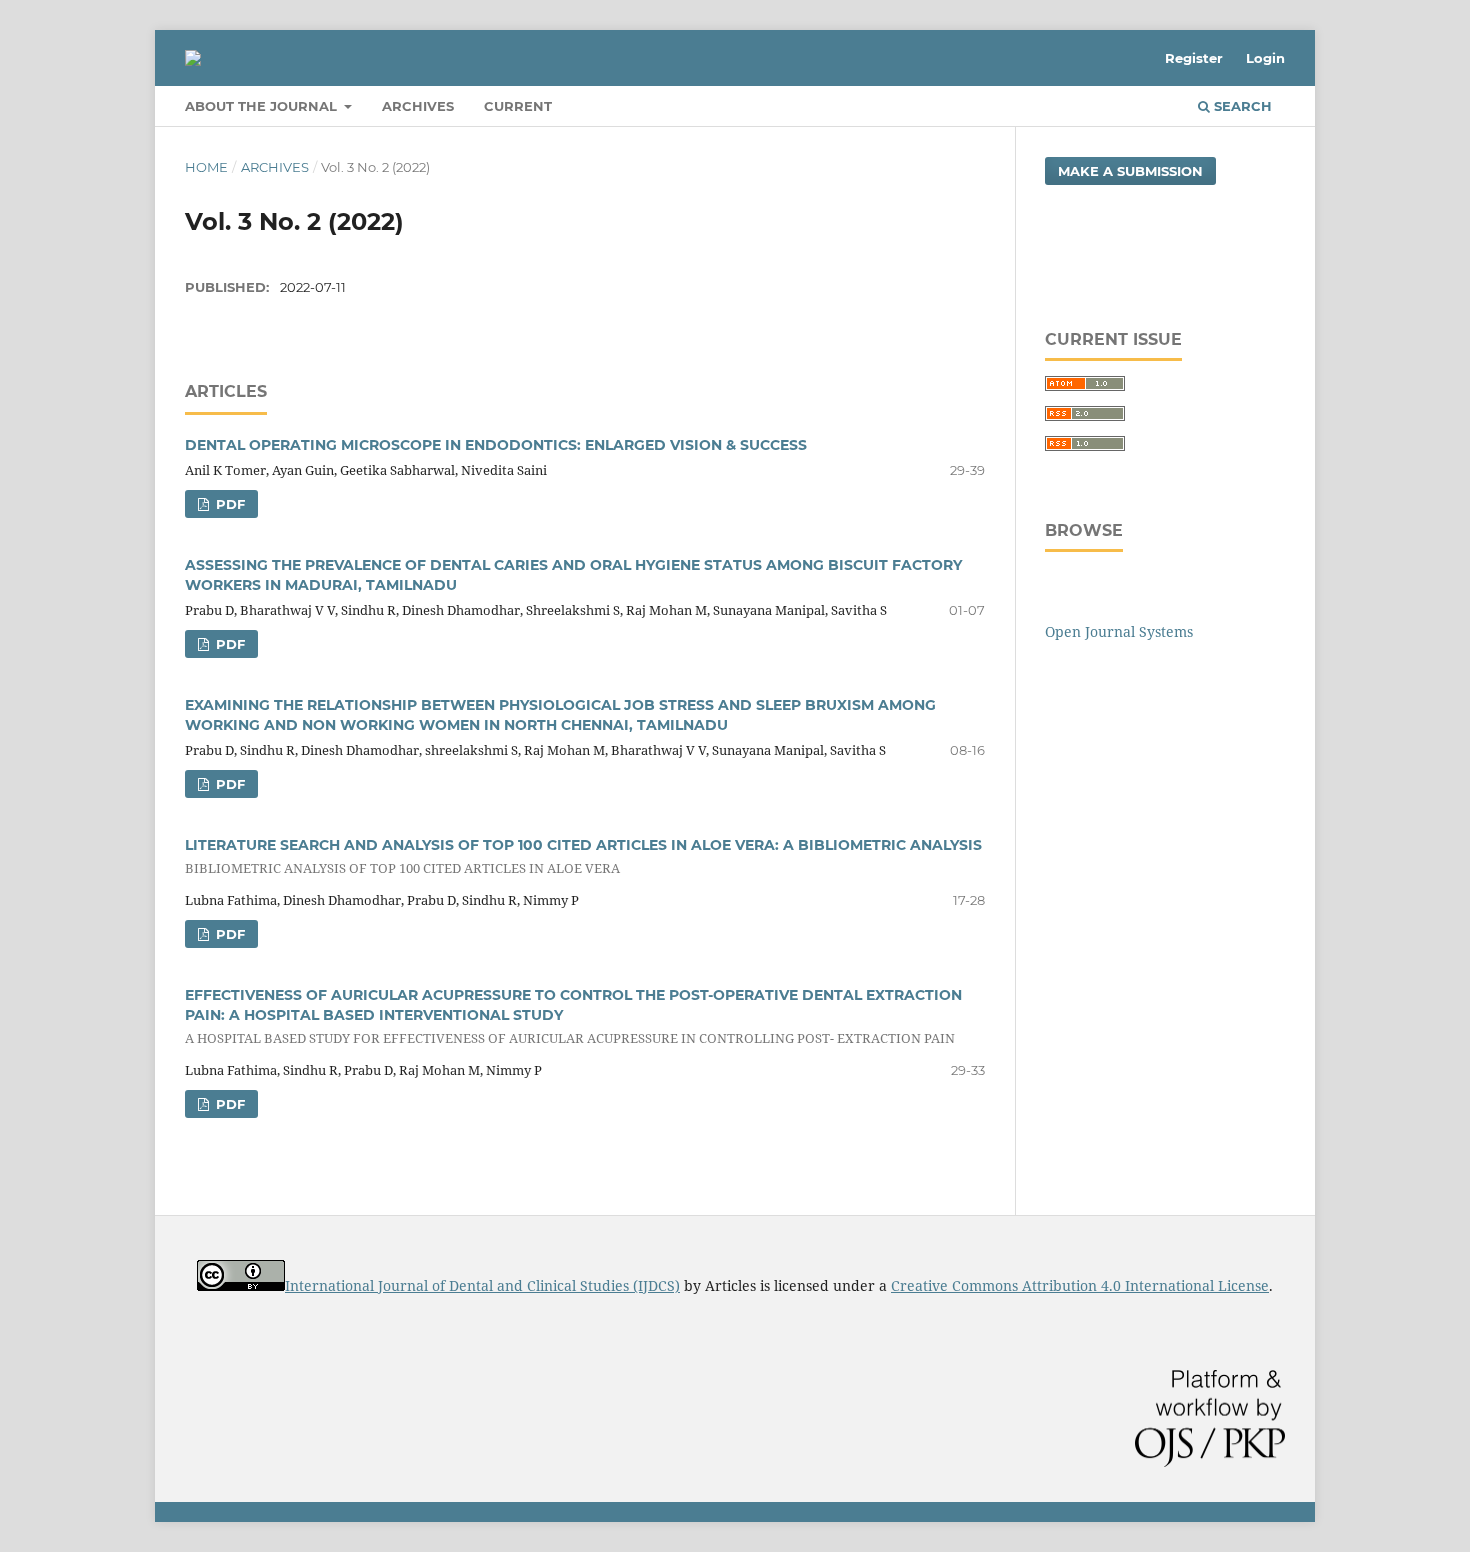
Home (206, 167)
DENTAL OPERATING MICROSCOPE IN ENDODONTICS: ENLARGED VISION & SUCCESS (496, 445)
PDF (228, 504)
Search (1241, 106)
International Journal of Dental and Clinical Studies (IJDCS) (482, 1285)
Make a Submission (1130, 171)
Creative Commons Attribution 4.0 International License (1080, 1285)
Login (1265, 58)
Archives (418, 106)
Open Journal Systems (1119, 631)
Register (1194, 58)
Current (518, 106)
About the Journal (263, 106)
